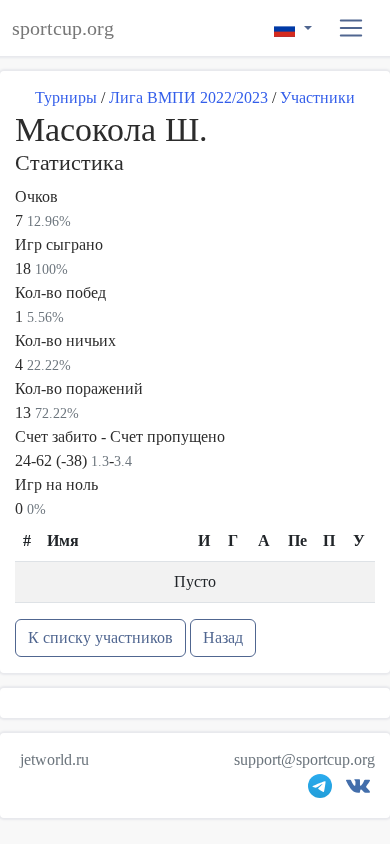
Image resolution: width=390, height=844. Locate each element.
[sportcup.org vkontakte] (358, 790)
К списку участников (100, 637)
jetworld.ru (54, 759)
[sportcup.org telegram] (320, 790)
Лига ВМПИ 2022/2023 (188, 97)
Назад (223, 637)
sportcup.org (63, 28)
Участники (317, 97)
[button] (351, 28)
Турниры (66, 97)
